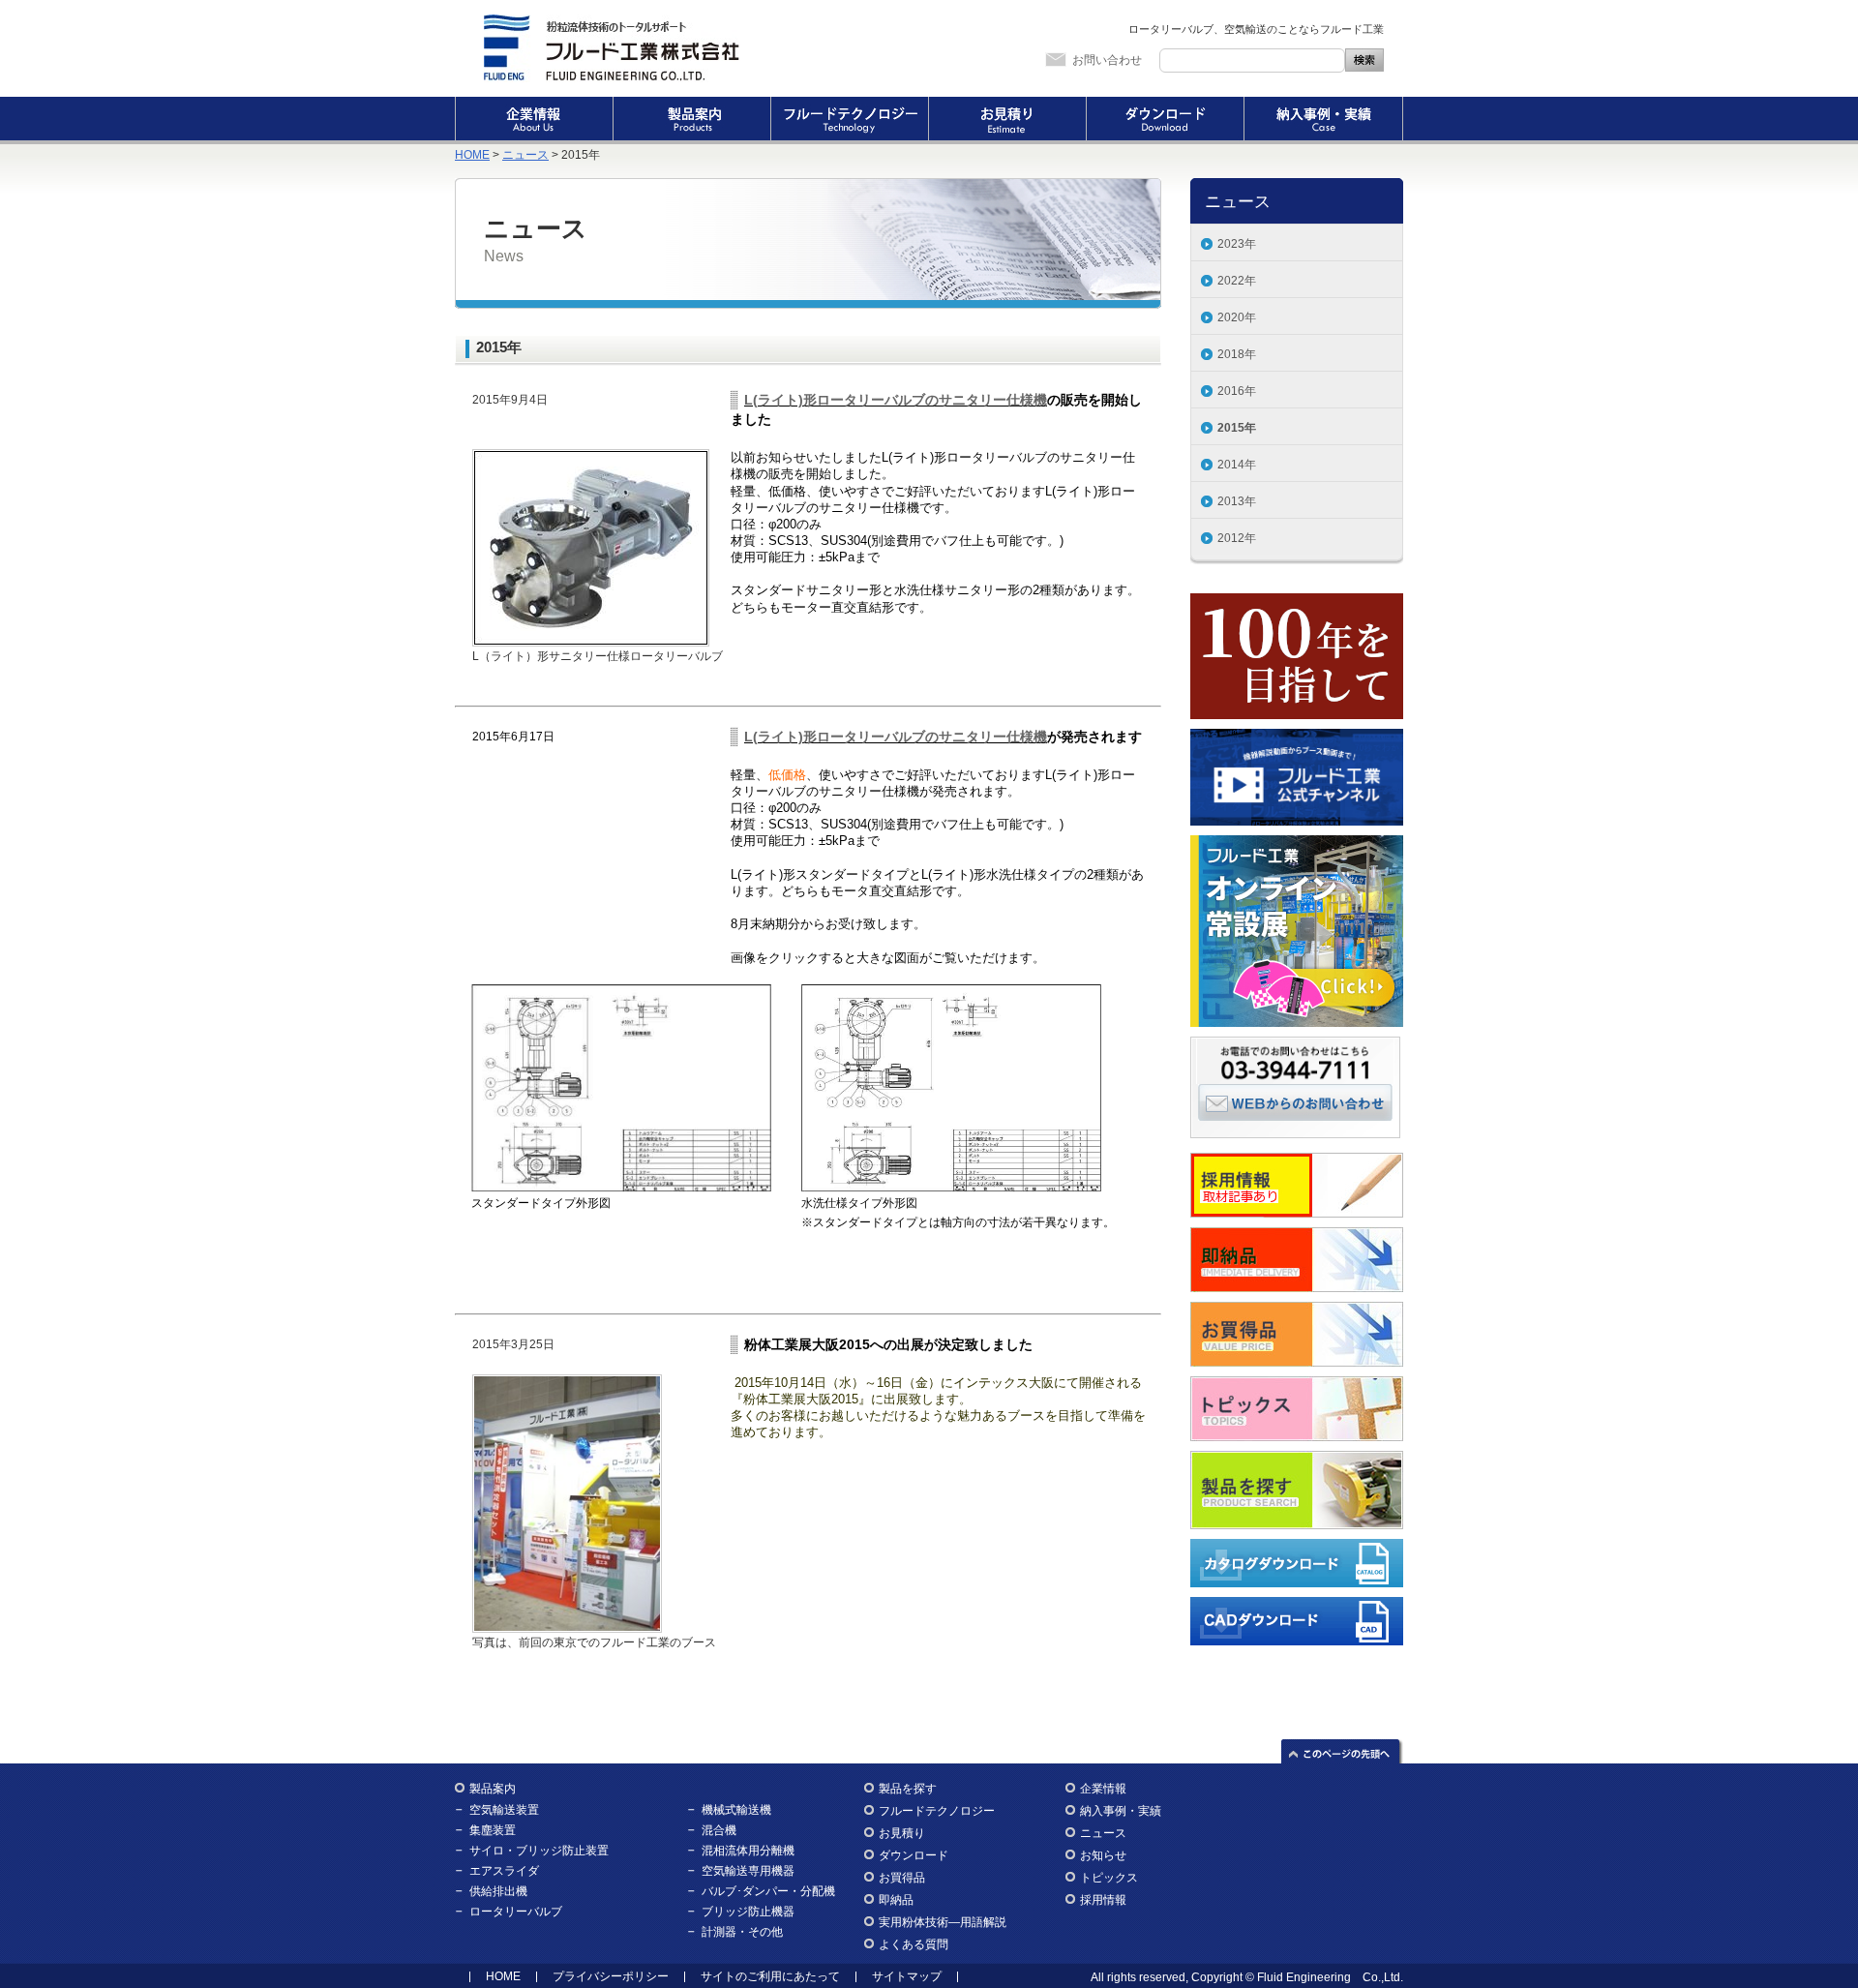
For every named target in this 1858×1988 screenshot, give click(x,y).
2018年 (1237, 354)
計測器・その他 (742, 1932)
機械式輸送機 (736, 1810)
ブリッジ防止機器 (748, 1912)
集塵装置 (493, 1830)
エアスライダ (504, 1871)
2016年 (1237, 391)
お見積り (1007, 120)
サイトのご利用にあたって (770, 1976)
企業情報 (534, 120)
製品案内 (691, 120)
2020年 (1237, 317)
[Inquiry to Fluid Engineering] (1295, 1102)
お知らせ (1103, 1855)
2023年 (1237, 244)
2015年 (1237, 428)
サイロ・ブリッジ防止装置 (539, 1851)
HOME (472, 155)
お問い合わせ (1107, 60)
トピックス (1109, 1878)
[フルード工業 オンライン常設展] (1297, 845)
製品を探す (908, 1789)
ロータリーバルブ (516, 1912)
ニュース (525, 155)
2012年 (1237, 538)
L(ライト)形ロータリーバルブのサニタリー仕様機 (896, 400)
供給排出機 (498, 1891)
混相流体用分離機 (748, 1851)
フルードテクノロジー (849, 120)
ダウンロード (1165, 120)
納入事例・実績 (1323, 120)
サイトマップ (907, 1976)
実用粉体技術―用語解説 (943, 1922)
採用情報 (1103, 1900)
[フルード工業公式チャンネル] (1297, 738)
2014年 (1237, 465)
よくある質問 (914, 1944)
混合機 (719, 1830)
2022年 (1237, 281)
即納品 (896, 1900)
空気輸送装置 (504, 1810)
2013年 (1237, 501)
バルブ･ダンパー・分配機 (768, 1891)
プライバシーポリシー (611, 1976)
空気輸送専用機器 (748, 1871)
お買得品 (902, 1878)
